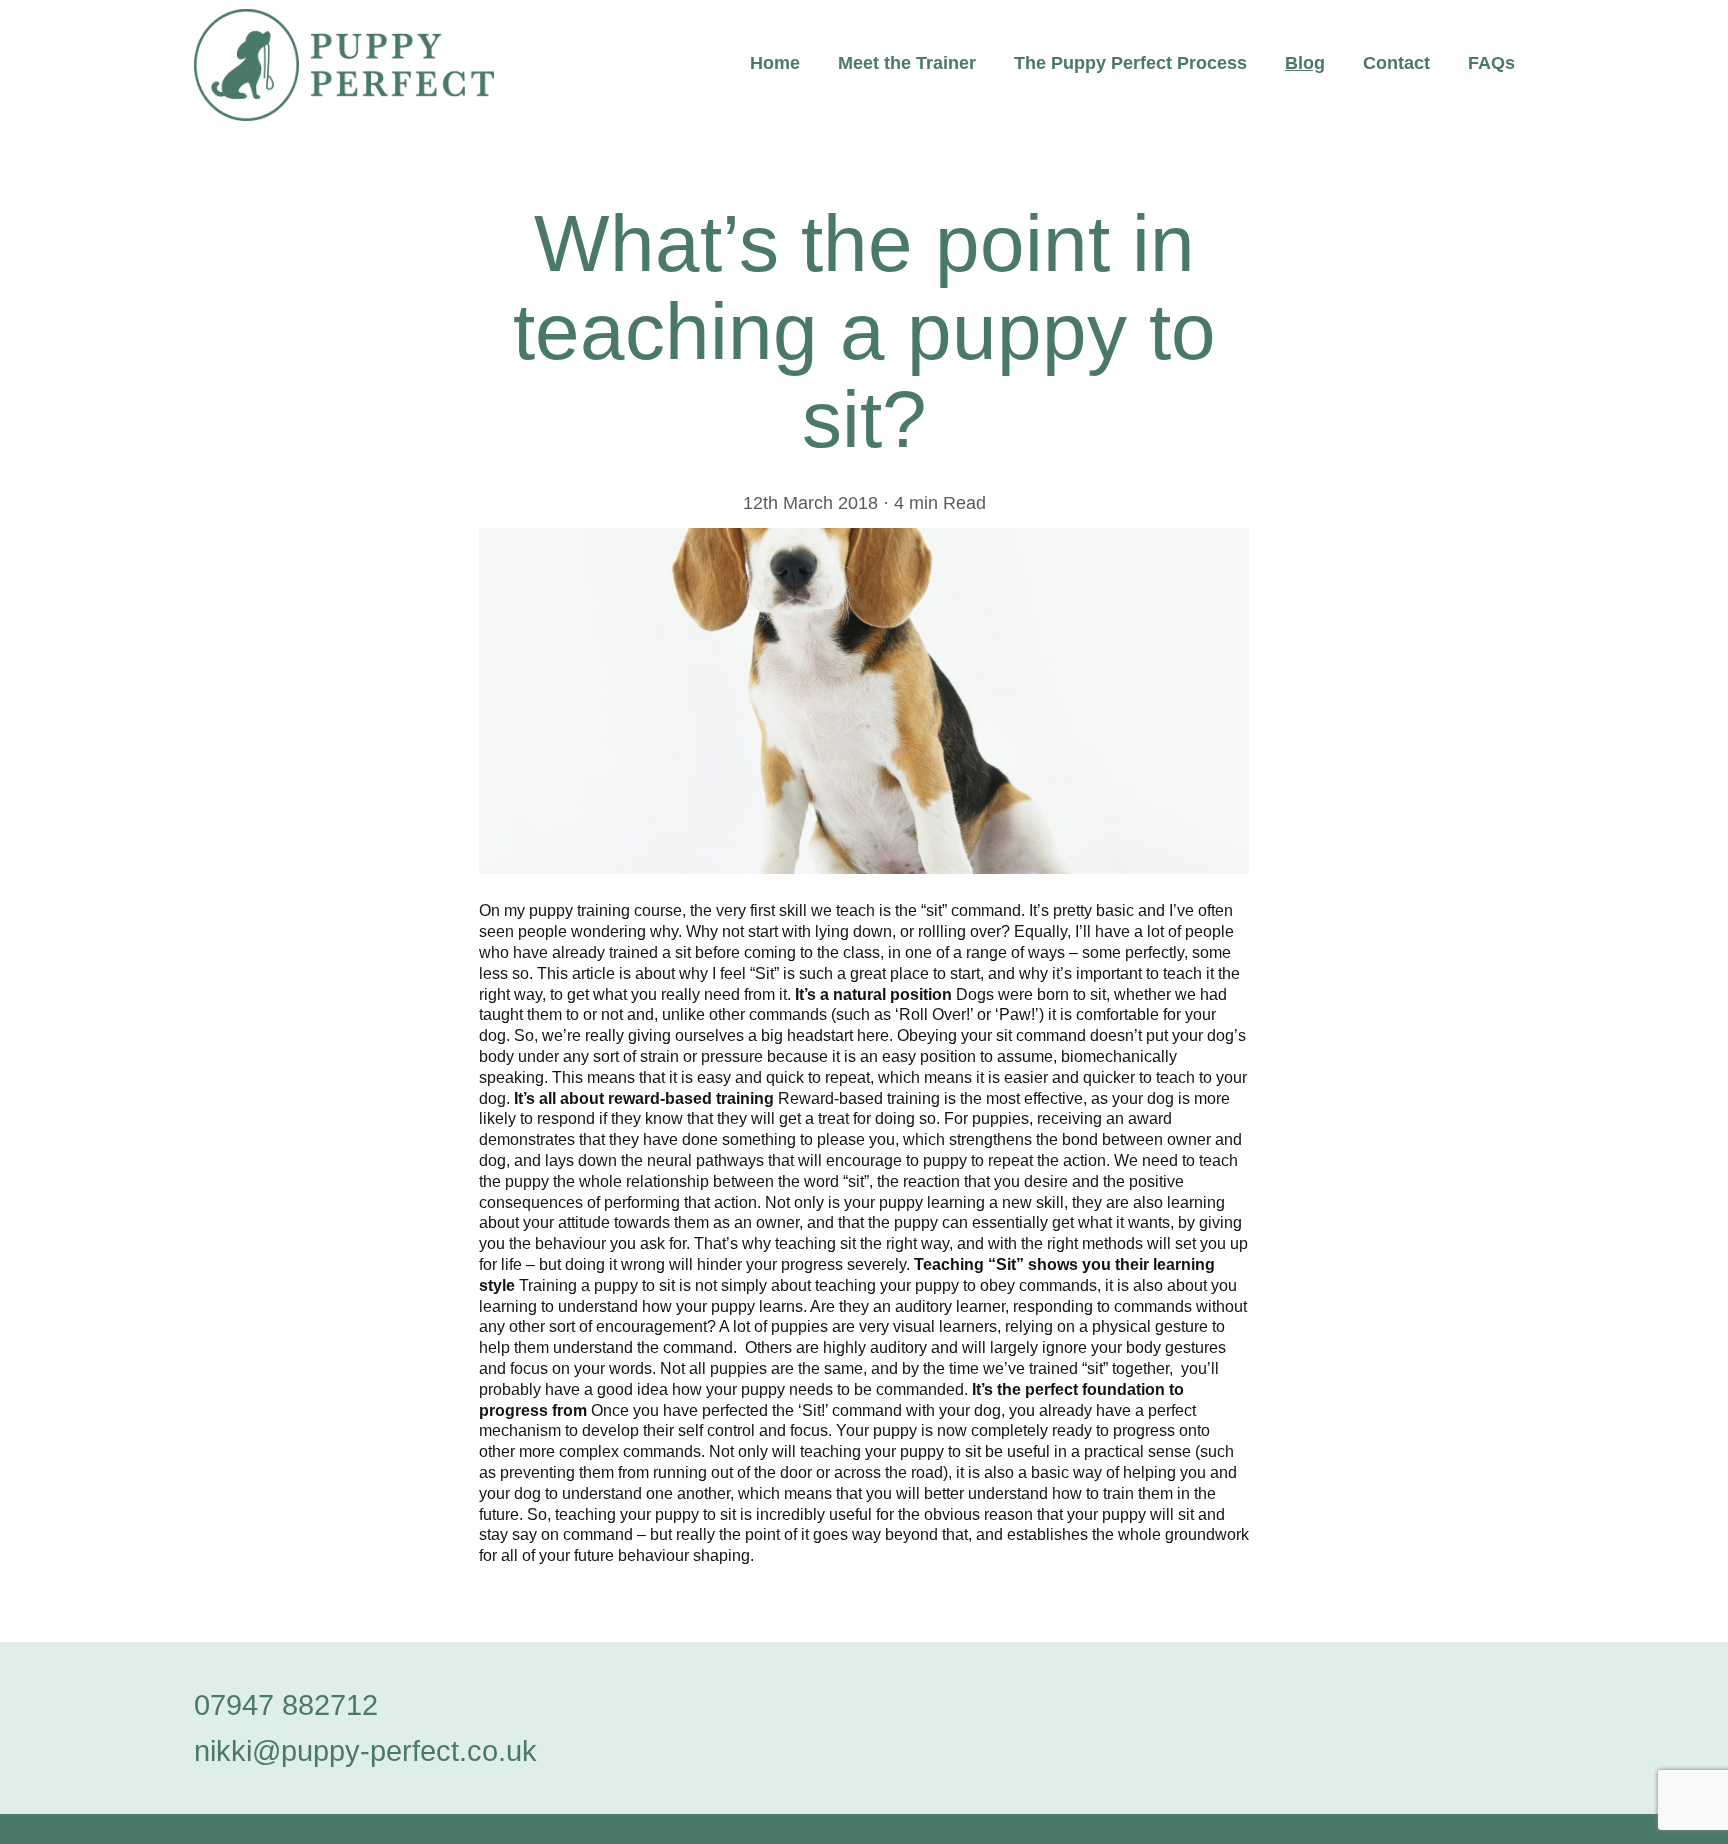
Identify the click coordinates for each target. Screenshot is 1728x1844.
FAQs (1491, 63)
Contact (1396, 63)
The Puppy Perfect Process (1130, 63)
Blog (1305, 63)
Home (775, 63)
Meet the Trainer (907, 63)
